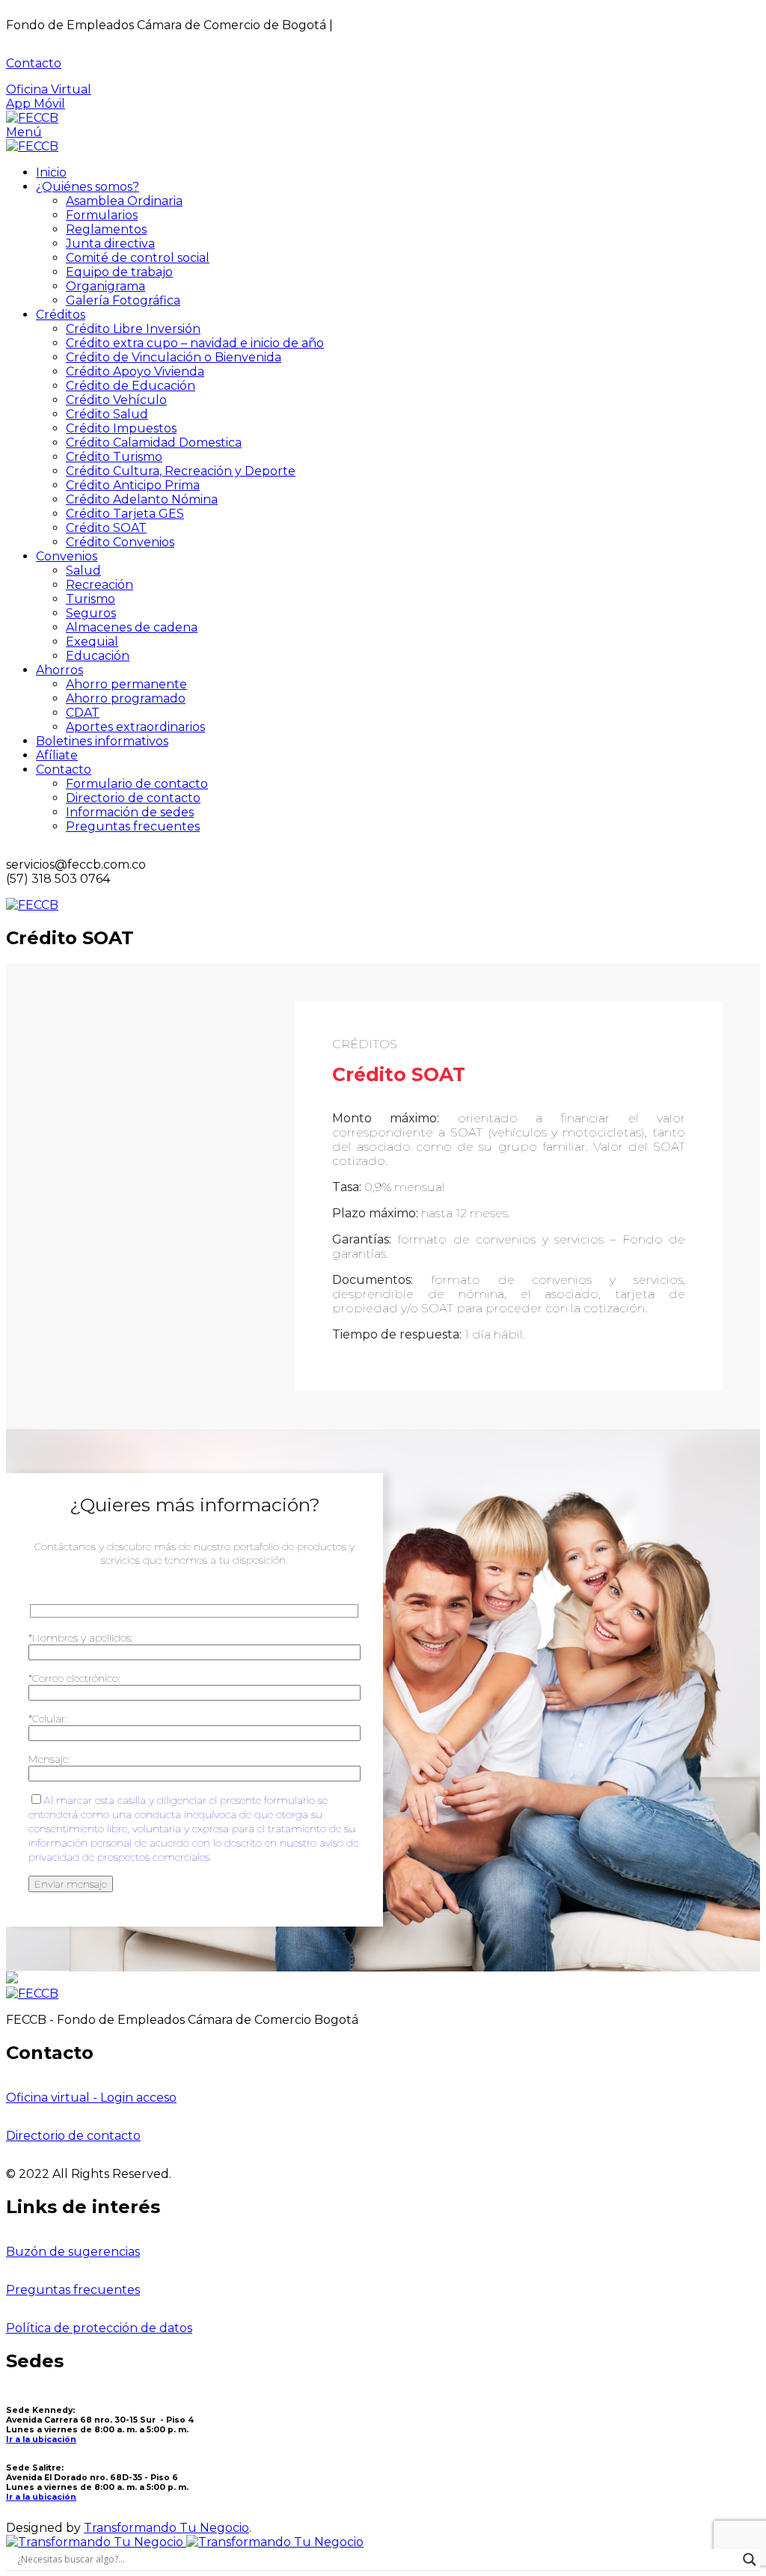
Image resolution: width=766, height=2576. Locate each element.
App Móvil (36, 104)
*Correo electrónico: (74, 1678)
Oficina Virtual (49, 89)
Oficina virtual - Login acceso (91, 2098)
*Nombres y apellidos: (81, 1638)
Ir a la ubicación (41, 2439)
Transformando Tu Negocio (166, 2528)
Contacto (34, 63)
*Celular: (48, 1719)
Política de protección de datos (99, 2328)
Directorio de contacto (73, 2136)
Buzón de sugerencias (73, 2252)
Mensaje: (49, 1759)
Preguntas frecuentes (73, 2290)
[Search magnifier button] (750, 2560)
